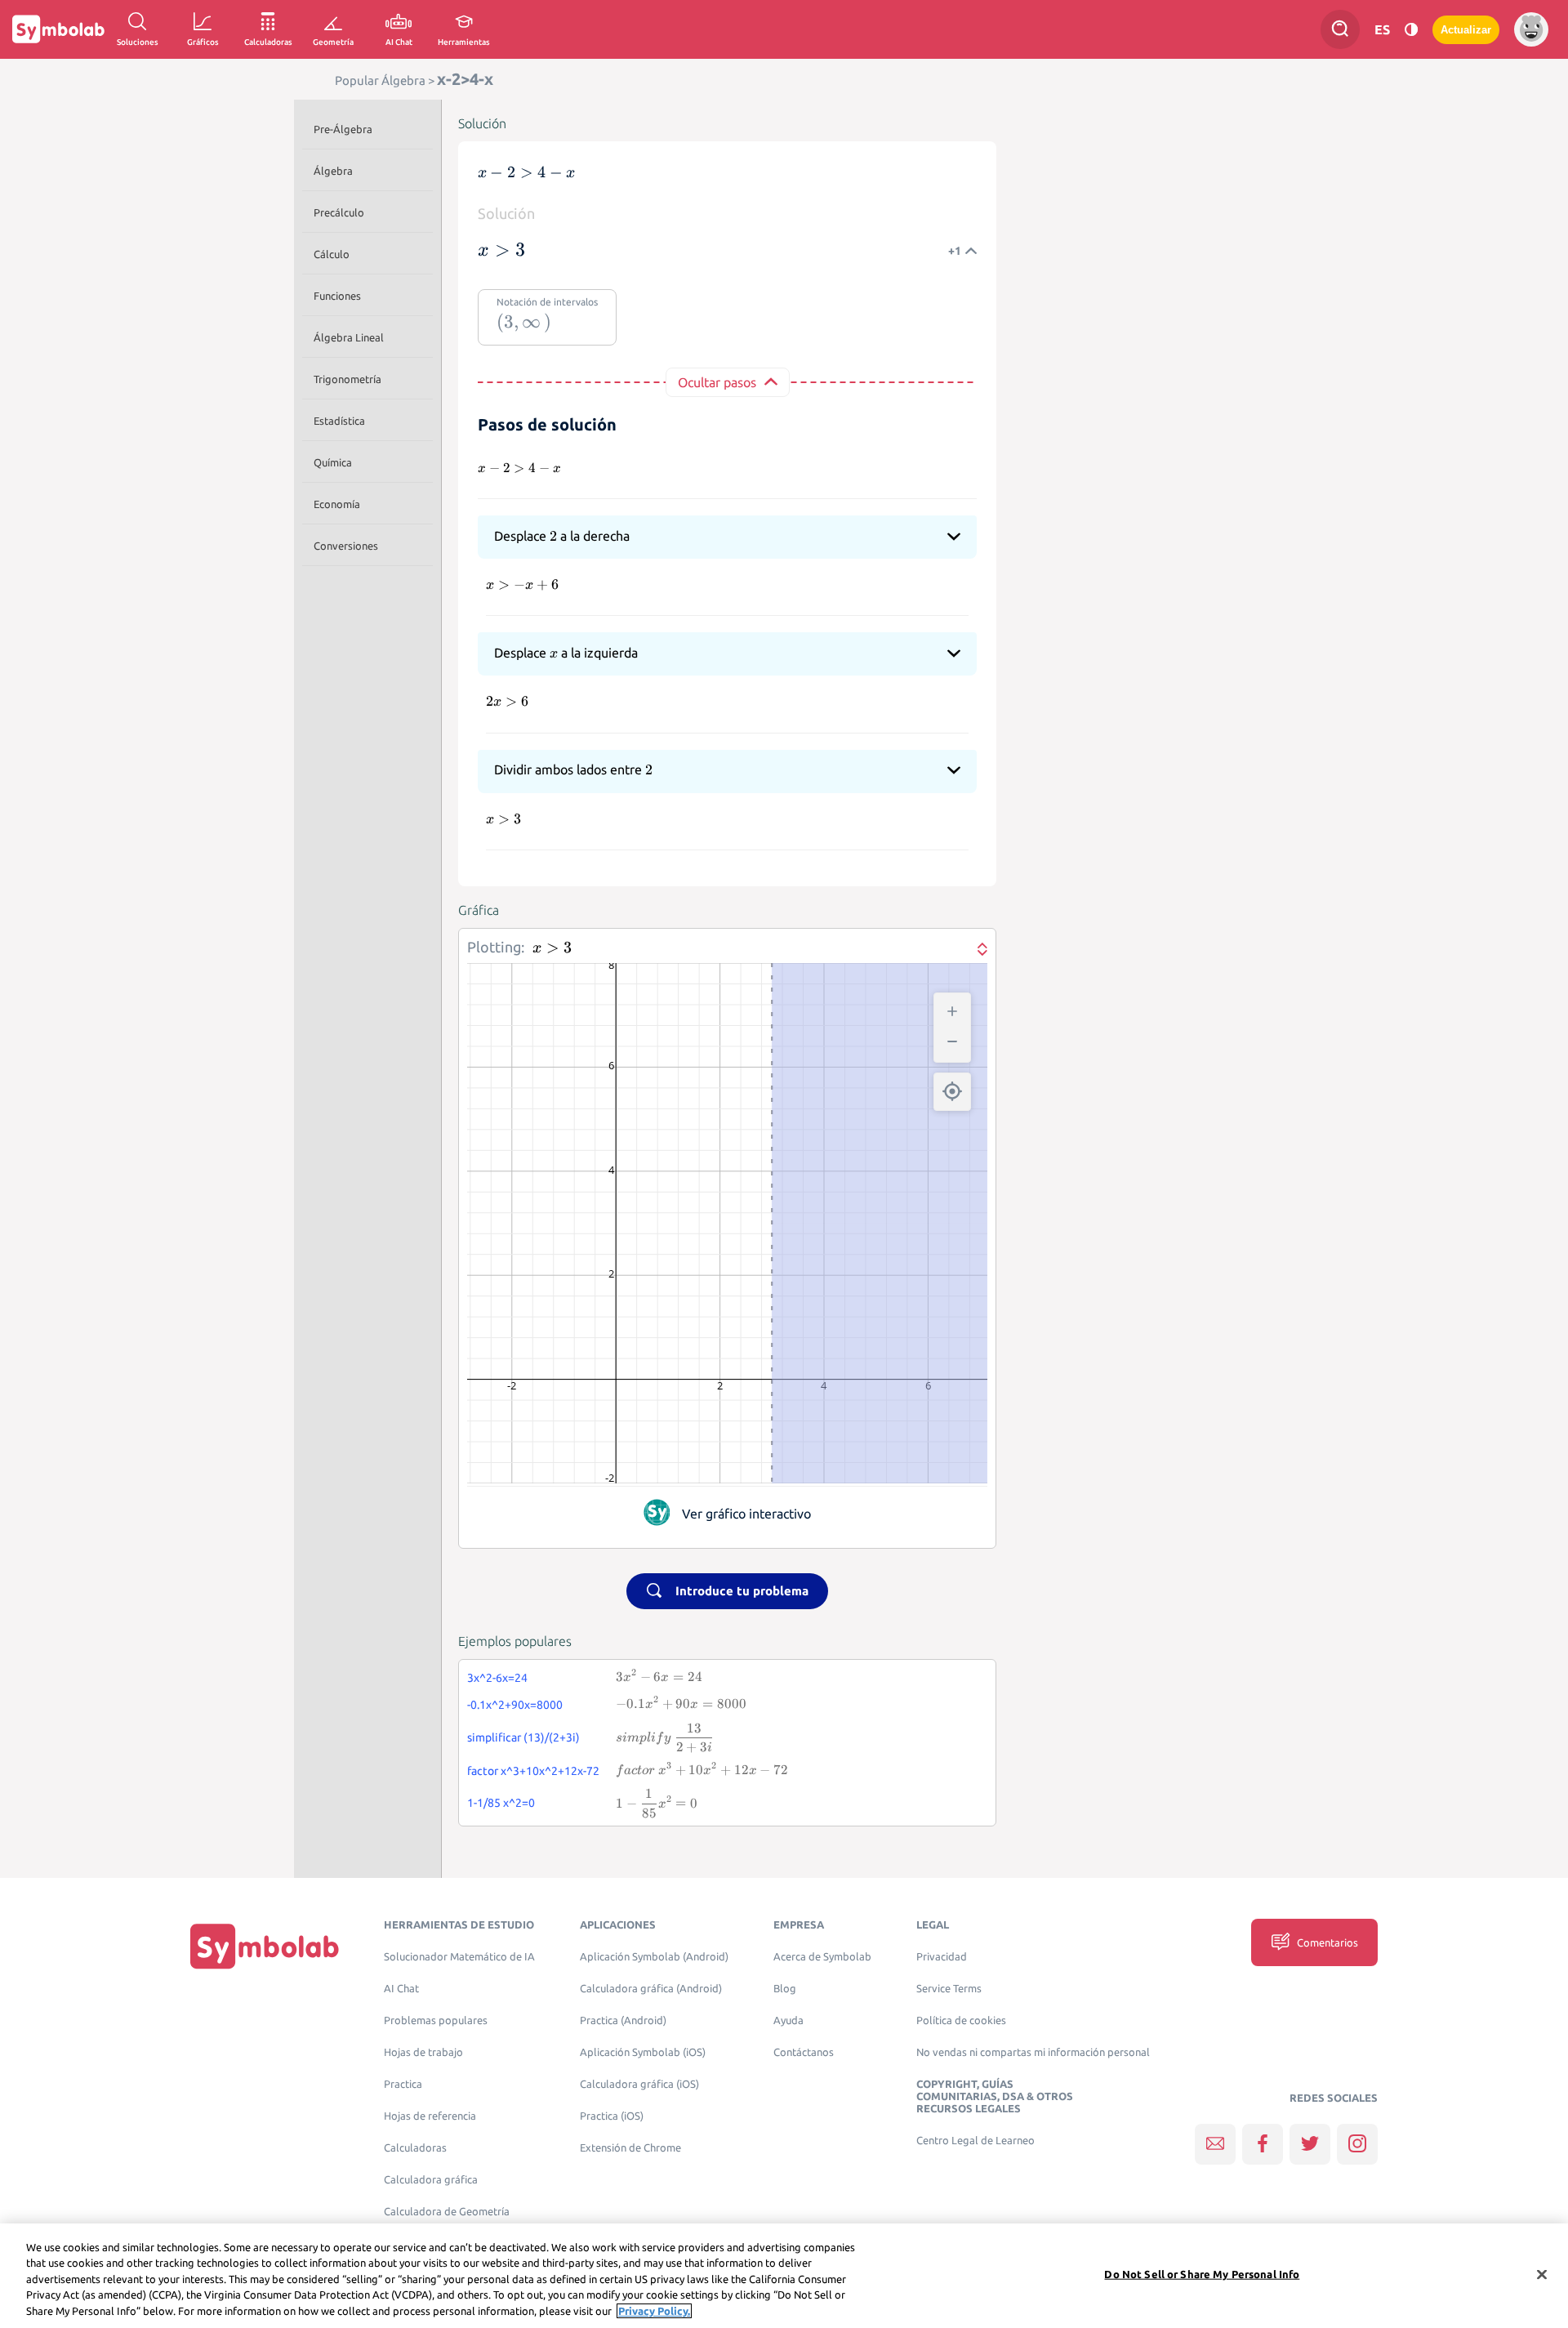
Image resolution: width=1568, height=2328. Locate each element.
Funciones (337, 296)
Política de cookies (961, 2020)
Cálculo (332, 254)
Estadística (339, 421)
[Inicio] (265, 1946)
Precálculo (339, 212)
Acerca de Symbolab (822, 1957)
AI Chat (401, 1989)
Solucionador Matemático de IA (459, 1957)
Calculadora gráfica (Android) (651, 1989)
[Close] (1542, 2275)
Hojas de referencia (430, 2116)
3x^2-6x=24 (497, 1678)
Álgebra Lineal (349, 337)
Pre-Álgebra (343, 129)
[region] (784, 2276)
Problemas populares (436, 2020)
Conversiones (346, 546)
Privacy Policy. (654, 2311)
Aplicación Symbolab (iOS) (643, 2052)
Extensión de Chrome (630, 2148)
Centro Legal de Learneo (976, 2141)
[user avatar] (1531, 29)
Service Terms (949, 1989)
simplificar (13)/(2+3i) (523, 1737)
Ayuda (788, 2020)
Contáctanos (804, 2052)
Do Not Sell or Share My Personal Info (1202, 2274)
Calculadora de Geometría (447, 2212)
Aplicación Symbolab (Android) (654, 1957)
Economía (337, 504)
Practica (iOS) (612, 2116)
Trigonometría (347, 379)
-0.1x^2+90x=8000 (515, 1705)
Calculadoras (415, 2148)
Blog (785, 1989)
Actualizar (1466, 30)
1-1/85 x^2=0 (501, 1803)
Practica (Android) (623, 2020)
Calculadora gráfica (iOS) (639, 2084)
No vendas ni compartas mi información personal (1033, 2052)
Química (333, 462)
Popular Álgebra (380, 80)
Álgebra (333, 171)
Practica (403, 2084)
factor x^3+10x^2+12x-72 (533, 1771)
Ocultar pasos (717, 382)
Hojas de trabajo (423, 2052)
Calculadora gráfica (431, 2180)
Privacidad (942, 1957)
